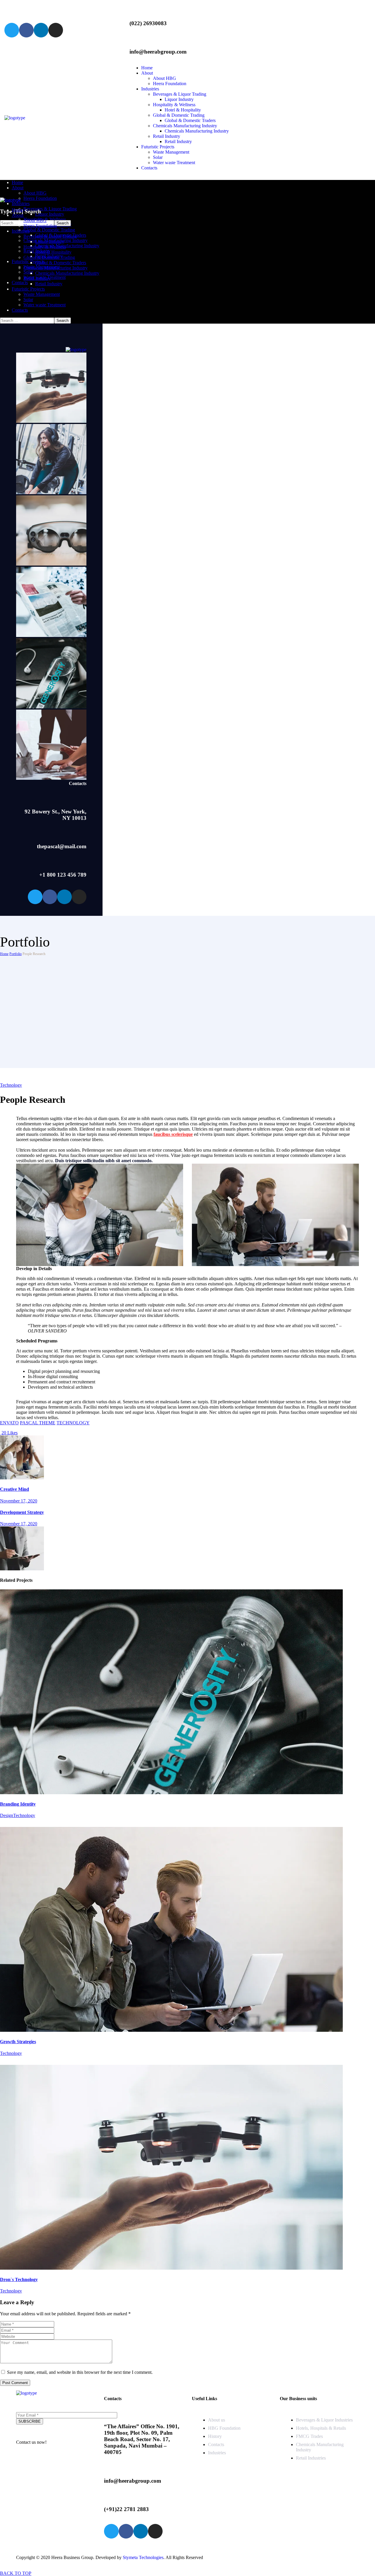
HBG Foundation (224, 2428)
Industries (217, 2453)
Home (4, 954)
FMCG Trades (309, 2436)
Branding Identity (18, 1804)
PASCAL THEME (38, 1423)
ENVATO (9, 1423)
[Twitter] (12, 30)
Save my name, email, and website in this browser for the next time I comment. (80, 2372)
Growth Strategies (18, 2042)
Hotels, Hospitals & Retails (321, 2428)
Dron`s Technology (19, 2279)
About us (217, 2420)
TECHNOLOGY (73, 1423)
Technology (11, 1085)
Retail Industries (311, 2458)
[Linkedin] (41, 30)
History (215, 2436)
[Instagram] (56, 30)
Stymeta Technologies (143, 2557)
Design (7, 1815)
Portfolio (16, 954)
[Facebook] (26, 30)
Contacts (216, 2444)
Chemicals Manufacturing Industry (320, 2447)
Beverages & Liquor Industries (324, 2420)
